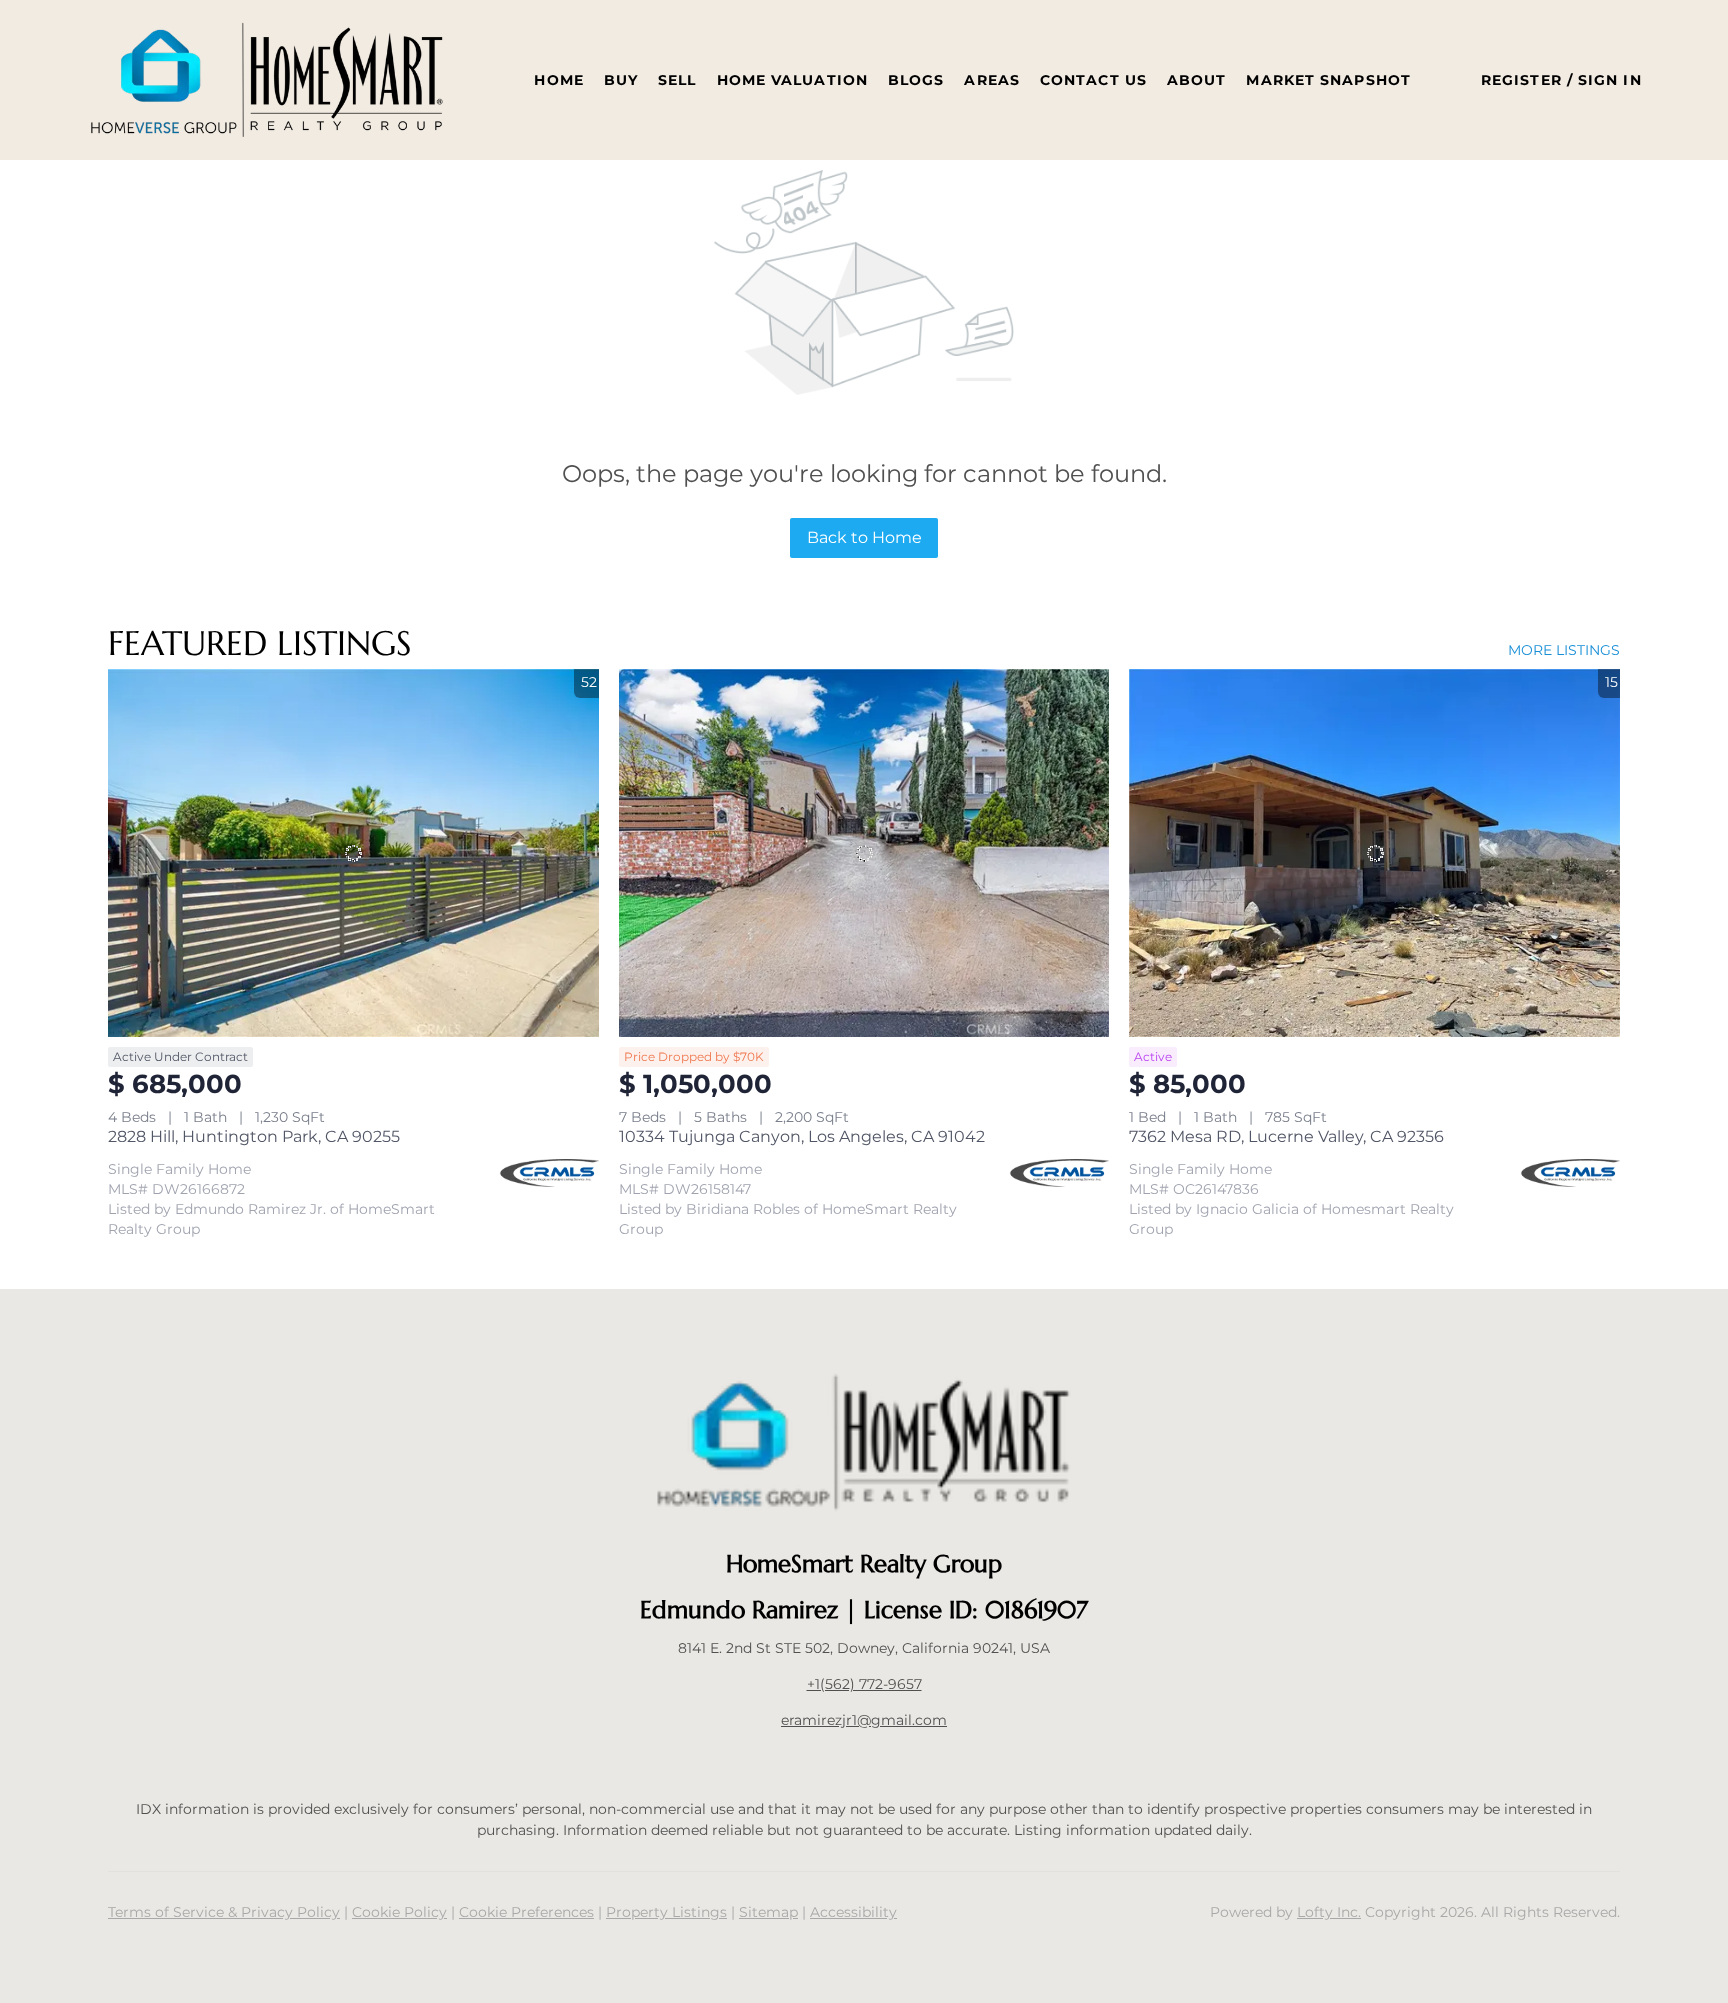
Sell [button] (677, 80)
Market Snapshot (1328, 80)
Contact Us (1093, 80)
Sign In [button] (1610, 80)
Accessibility (853, 1912)
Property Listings (666, 1912)
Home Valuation (792, 80)
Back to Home (864, 537)
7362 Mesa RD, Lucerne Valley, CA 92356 (1286, 1136)
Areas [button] (992, 80)
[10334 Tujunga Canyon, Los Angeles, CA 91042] (864, 853)
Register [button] (1521, 80)
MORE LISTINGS (1564, 650)
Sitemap (768, 1912)
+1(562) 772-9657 (864, 1684)
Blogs (916, 80)
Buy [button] (621, 80)
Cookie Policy (399, 1912)
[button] (267, 80)
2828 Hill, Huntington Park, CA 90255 (254, 1136)
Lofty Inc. (1329, 1912)
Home (558, 80)
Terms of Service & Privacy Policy (224, 1912)
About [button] (1197, 80)
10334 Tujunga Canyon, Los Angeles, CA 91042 (802, 1136)
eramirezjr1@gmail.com (864, 1720)
